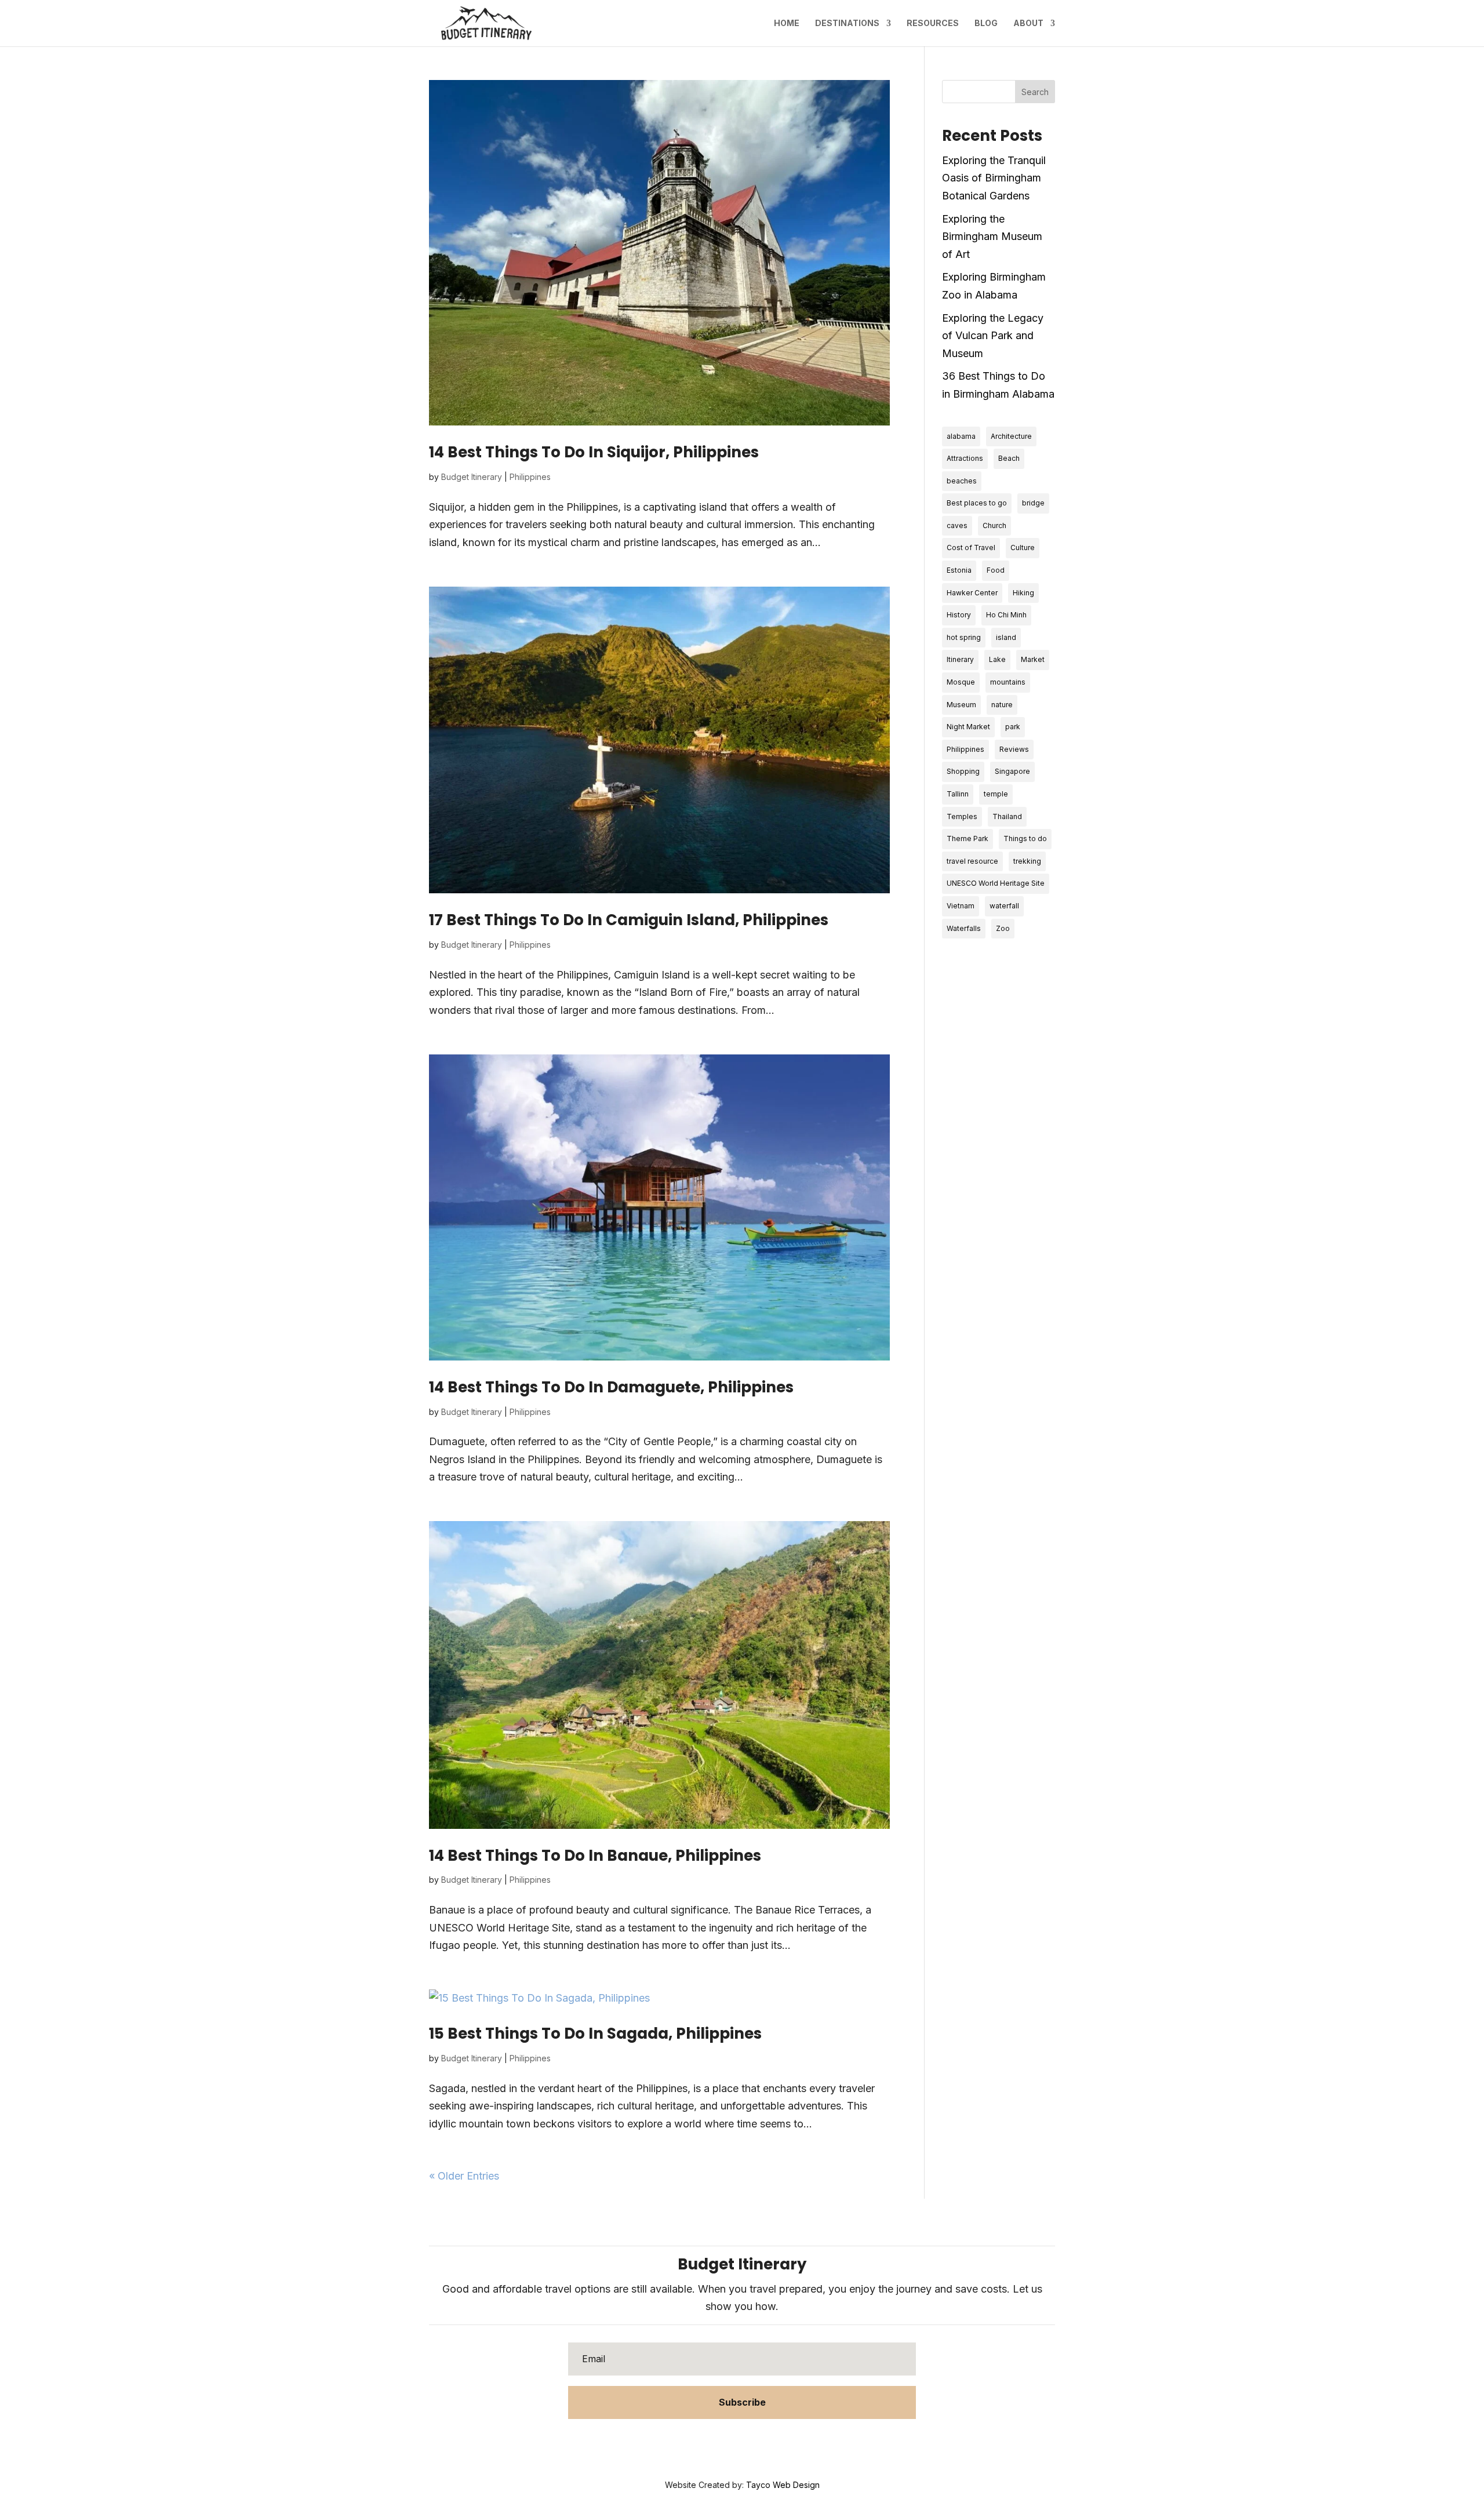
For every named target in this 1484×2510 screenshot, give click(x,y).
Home (787, 23)
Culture (1023, 548)
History (959, 615)
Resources (933, 23)
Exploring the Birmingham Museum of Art (992, 237)
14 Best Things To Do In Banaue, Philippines (595, 1856)
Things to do (1025, 839)
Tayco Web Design (783, 2485)
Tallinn (958, 794)
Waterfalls (964, 928)
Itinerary (960, 659)
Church (994, 525)
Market (1033, 659)
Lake (997, 659)
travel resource (972, 861)
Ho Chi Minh (1006, 615)
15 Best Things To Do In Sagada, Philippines (595, 2034)
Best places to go (977, 503)
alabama (961, 436)
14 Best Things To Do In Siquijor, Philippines (594, 452)
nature (1002, 705)
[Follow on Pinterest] (754, 2445)
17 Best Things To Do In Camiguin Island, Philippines (629, 920)
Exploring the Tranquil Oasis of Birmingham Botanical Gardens (994, 178)
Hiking (1023, 593)
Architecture (1011, 436)
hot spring (964, 637)
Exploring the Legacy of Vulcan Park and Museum (993, 336)
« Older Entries (464, 2176)
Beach (1009, 458)
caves (957, 525)
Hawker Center (972, 593)
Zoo (1003, 928)
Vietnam (961, 906)
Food (996, 570)
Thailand (1007, 816)
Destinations (847, 23)
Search (1035, 92)
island (1006, 637)
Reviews (1014, 749)
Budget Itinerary (472, 477)
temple (996, 794)
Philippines (530, 477)
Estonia (959, 570)
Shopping (963, 771)
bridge (1033, 503)
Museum (961, 705)
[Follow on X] (730, 2445)
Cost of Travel (971, 548)
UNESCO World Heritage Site (996, 883)
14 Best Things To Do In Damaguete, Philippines (611, 1387)
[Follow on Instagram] (777, 2445)
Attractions (965, 458)
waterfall (1004, 906)
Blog (986, 23)
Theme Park (967, 839)
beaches (962, 481)
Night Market (968, 727)
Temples (962, 816)
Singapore (1012, 771)
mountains (1008, 682)
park (1013, 727)
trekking (1027, 861)
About (1028, 23)
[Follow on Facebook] (707, 2445)
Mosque (961, 682)
